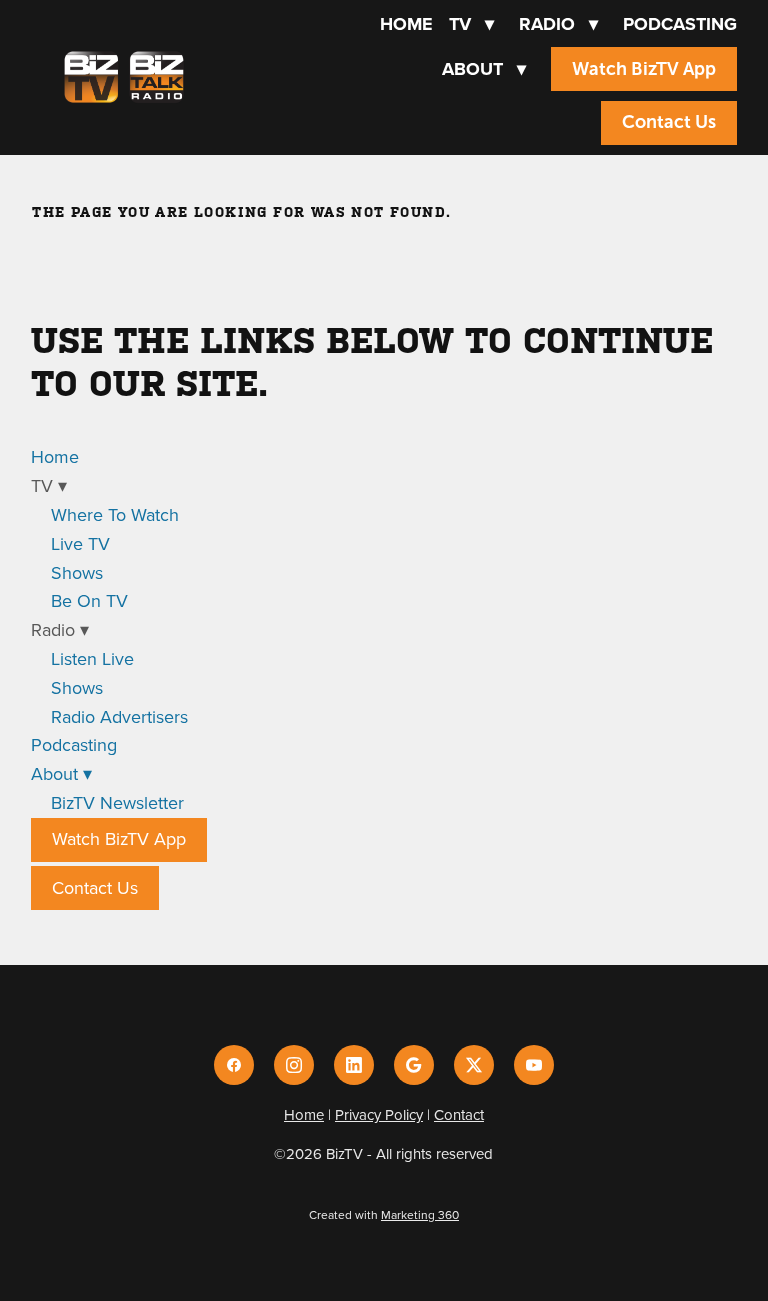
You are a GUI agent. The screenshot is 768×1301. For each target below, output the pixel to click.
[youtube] (534, 1065)
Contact (459, 1114)
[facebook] (234, 1065)
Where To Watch (115, 514)
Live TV (80, 543)
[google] (414, 1065)
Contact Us (669, 122)
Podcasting (680, 24)
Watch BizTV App (644, 69)
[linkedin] (354, 1065)
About (484, 69)
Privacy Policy (379, 1114)
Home (406, 24)
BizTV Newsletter (117, 802)
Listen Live (92, 658)
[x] (474, 1065)
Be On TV (89, 600)
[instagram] (294, 1065)
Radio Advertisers (119, 716)
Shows (77, 572)
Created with (384, 1214)
